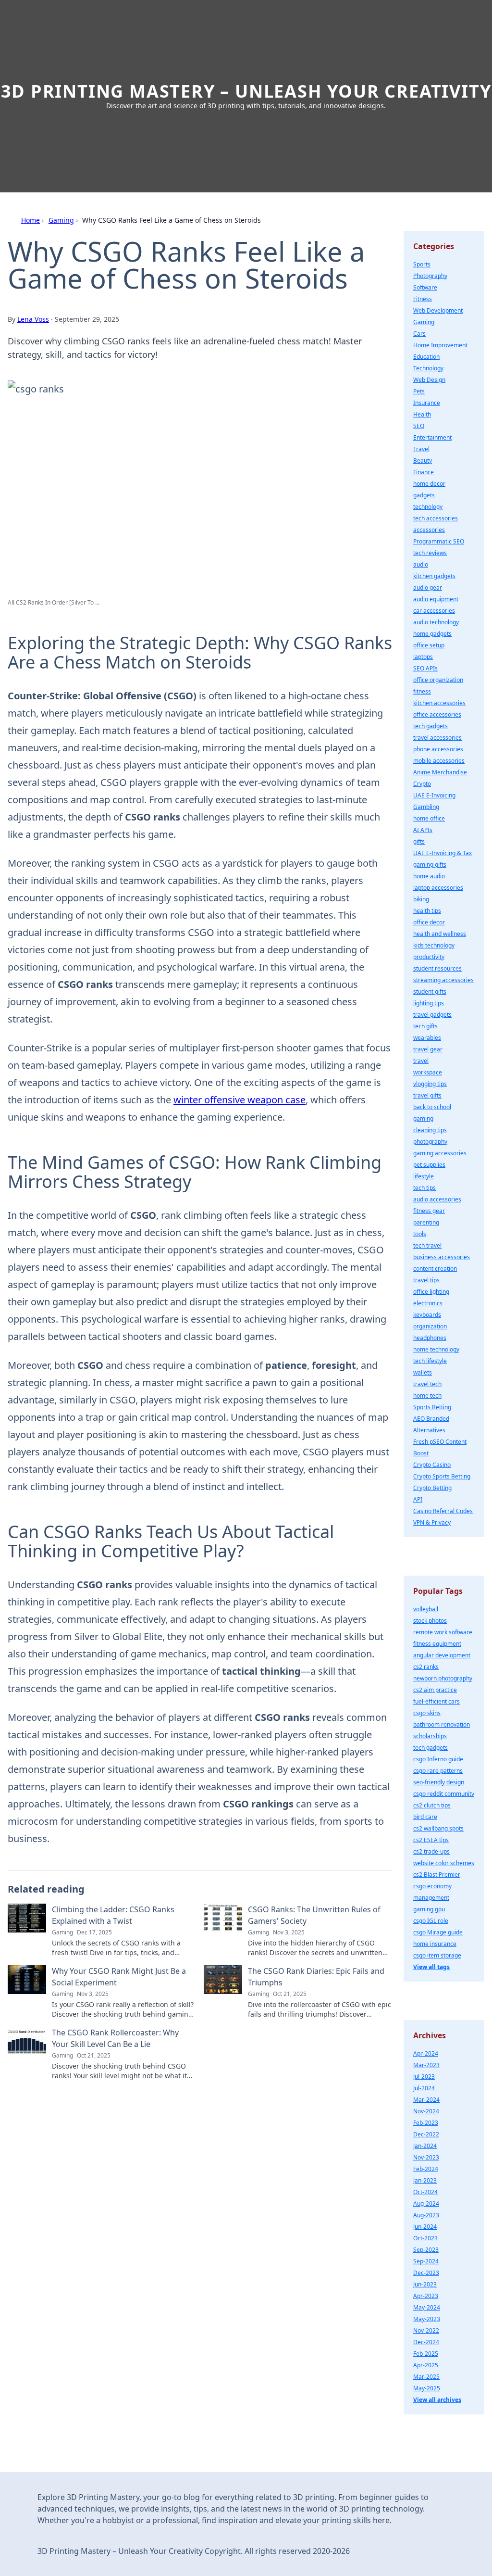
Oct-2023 (425, 2238)
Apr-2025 (426, 2365)
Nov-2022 (426, 2330)
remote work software (443, 1632)
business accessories (442, 1257)
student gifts (430, 991)
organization (430, 1326)
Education (426, 357)
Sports (422, 264)
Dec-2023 (426, 2273)
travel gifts (427, 1095)
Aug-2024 (426, 2203)
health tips (427, 911)
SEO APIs (425, 668)
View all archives (437, 2400)
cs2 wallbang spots (438, 1828)
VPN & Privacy (432, 1522)
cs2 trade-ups (431, 1851)
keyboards (427, 1315)
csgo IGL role (431, 1921)
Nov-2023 (426, 2157)
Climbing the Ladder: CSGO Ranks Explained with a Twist (113, 1915)
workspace (428, 1072)
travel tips (426, 1280)
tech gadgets (430, 726)
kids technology (434, 945)
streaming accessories (443, 980)
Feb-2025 (426, 2354)
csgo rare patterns (438, 1771)
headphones (430, 1338)
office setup (429, 645)
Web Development (438, 310)
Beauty (423, 461)
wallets (423, 1372)
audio (421, 564)
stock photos (430, 1621)
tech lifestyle (430, 1361)
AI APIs (423, 830)
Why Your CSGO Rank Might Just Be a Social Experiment (119, 1977)
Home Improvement (440, 345)
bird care (425, 1817)
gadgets (424, 495)
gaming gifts (430, 865)
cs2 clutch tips (432, 1805)
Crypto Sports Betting (442, 1476)
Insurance (427, 403)
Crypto (422, 784)
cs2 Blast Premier (437, 1875)
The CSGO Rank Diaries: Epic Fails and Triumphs (316, 1977)
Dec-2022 (426, 2134)
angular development (442, 1655)
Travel (421, 449)
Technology (428, 368)
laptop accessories (438, 888)
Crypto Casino (432, 1465)
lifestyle (424, 1176)
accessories (429, 530)
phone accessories (438, 749)
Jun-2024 (425, 2227)
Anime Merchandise (440, 772)
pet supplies (429, 1165)
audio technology (436, 622)
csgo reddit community (444, 1794)
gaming (423, 1118)
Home (31, 220)
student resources (437, 968)
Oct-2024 (425, 2192)
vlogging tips (430, 1084)
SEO (419, 426)
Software (425, 287)
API (418, 1499)
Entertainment (432, 437)
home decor (429, 484)
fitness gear (429, 1211)
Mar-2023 (426, 2065)
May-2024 (427, 2307)
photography (430, 1142)
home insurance (435, 1944)
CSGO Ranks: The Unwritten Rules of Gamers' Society (314, 1915)
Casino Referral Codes (443, 1511)
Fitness (423, 299)
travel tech (427, 1384)
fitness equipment (437, 1644)
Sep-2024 (426, 2261)
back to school (432, 1107)
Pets (419, 391)
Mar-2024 (426, 2100)
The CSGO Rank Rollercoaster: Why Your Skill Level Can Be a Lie (115, 2038)
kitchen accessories (439, 703)
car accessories (434, 611)
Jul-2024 (424, 2088)
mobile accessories (439, 761)
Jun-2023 (425, 2284)
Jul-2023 (424, 2077)
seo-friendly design (439, 1782)
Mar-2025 (426, 2377)
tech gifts (425, 1026)
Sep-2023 (426, 2250)
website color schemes (444, 1863)
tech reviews (430, 553)
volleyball (426, 1609)
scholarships (430, 1736)
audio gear (428, 587)
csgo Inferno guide (438, 1759)
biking (421, 899)
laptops (423, 657)
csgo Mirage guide (438, 1932)
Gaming (61, 220)
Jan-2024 (425, 2146)
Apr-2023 (426, 2296)
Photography (430, 276)
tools (420, 1234)
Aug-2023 (426, 2215)
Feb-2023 (426, 2123)
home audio (429, 876)
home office (429, 818)
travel (421, 1061)
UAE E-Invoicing (434, 795)
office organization (438, 680)
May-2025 (427, 2388)
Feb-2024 (426, 2169)
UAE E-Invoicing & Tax (443, 853)
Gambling (426, 807)
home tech (427, 1395)
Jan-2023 (425, 2180)
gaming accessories (440, 1153)
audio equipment (436, 599)
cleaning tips (430, 1130)
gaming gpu (429, 1909)
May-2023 (427, 2319)
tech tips (424, 1188)
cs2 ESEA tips (431, 1840)
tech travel (427, 1245)
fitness (422, 691)
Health (422, 414)
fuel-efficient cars (437, 1701)
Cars (419, 334)
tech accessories (436, 518)
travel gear (428, 1049)
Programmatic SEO (439, 541)
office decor (429, 922)
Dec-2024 (426, 2342)
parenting (426, 1222)
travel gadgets (432, 1015)
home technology (436, 1349)
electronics (428, 1303)
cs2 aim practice (435, 1690)
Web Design (429, 380)
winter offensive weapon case (240, 1100)
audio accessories (437, 1199)
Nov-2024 (426, 2111)
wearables (427, 1038)
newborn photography (443, 1678)
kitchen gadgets (434, 576)
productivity (429, 957)
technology (428, 507)
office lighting (431, 1292)
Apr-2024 (426, 2053)
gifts (419, 841)
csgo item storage (437, 1955)
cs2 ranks (426, 1667)
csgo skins (427, 1713)
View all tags (431, 1967)
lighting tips (429, 1003)
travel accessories (437, 738)
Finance (424, 472)
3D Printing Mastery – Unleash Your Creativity (246, 91)
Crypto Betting (432, 1488)
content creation (435, 1269)
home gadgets (432, 634)
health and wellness (440, 934)
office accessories (437, 714)
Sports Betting (432, 1407)
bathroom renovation (442, 1724)
